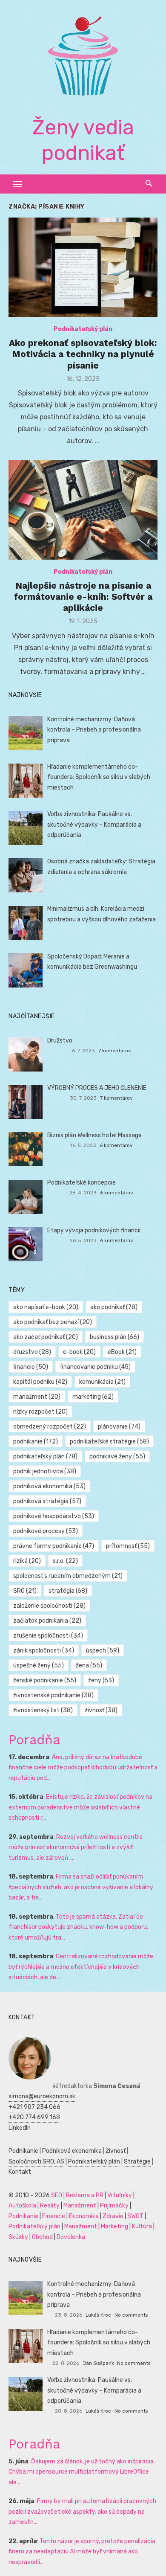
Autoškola (22, 2206)
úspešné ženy (39, 1666)
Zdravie (113, 2216)
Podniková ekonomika (72, 2151)
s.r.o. (65, 1561)
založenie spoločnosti (49, 1606)
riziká (27, 1561)
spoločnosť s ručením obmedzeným (68, 1576)
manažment (37, 1397)
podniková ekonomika (49, 1486)
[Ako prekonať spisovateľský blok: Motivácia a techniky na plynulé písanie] (83, 267)
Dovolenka (71, 2237)
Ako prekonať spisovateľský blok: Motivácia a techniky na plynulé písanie (83, 354)
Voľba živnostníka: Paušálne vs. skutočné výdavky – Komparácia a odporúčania (94, 825)
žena (89, 1666)
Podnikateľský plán (83, 329)
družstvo (32, 1352)
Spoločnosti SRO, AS (36, 2162)
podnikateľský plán (45, 1456)
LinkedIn (20, 2128)
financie (31, 1367)
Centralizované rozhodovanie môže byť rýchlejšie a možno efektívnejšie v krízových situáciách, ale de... (81, 1967)
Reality (50, 2206)
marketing (93, 1397)
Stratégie (137, 2162)
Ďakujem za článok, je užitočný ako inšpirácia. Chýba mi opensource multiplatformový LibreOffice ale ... (82, 2472)
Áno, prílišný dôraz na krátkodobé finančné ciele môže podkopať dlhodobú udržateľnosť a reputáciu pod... (83, 1768)
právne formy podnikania (54, 1546)
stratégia (68, 1591)
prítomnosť (128, 1546)
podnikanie (36, 1442)
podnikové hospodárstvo (54, 1516)
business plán (114, 1337)
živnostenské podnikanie (53, 1695)
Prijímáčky (114, 2206)
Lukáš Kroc (98, 2315)
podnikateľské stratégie (109, 1442)
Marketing (114, 2226)
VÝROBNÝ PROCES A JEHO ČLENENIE (97, 1088)
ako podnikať (114, 1307)
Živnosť (116, 2151)
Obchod (42, 2237)
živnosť (101, 1710)
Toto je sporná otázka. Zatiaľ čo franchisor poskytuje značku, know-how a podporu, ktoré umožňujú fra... (78, 1927)
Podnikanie (23, 2151)
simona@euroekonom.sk (42, 2096)
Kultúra (142, 2226)
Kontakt (20, 2172)
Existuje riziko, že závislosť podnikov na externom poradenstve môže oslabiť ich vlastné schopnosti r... (80, 1807)
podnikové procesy (46, 1531)
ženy (101, 1680)
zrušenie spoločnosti (48, 1636)
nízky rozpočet (40, 1412)
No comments (131, 2315)
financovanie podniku (95, 1367)
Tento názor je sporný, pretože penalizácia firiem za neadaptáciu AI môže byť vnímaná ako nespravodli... (82, 2552)
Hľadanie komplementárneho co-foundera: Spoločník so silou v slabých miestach (99, 777)
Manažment (80, 2206)
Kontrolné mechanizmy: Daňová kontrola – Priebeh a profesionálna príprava (94, 730)
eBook (122, 1352)
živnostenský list (43, 1710)
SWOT (135, 2216)
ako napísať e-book (46, 1307)
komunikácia (102, 1382)
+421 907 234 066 (34, 2107)
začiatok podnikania (47, 1621)
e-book (79, 1352)
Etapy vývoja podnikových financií (94, 1230)
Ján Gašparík (98, 2363)
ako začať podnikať (46, 1337)
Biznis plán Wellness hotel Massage (94, 1135)
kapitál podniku (40, 1382)
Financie (54, 2216)
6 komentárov (116, 1145)
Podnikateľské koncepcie (82, 1183)
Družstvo (60, 1041)
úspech (103, 1651)
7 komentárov (115, 1051)
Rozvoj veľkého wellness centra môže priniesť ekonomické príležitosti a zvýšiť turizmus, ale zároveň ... (76, 1847)
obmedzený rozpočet (50, 1427)
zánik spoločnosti (44, 1651)
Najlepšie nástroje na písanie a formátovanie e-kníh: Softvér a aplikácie (83, 597)
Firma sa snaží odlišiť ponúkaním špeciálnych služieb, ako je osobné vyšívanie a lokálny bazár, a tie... (81, 1887)
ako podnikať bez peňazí (53, 1322)
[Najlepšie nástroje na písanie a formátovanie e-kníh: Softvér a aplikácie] (83, 510)
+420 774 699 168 (34, 2117)
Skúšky (18, 2237)
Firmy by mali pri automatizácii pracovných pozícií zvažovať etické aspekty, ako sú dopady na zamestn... (82, 2512)
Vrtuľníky (120, 2195)
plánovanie (119, 1427)
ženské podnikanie (45, 1680)
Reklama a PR (85, 2195)
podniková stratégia (47, 1501)
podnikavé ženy (117, 1456)
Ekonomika (84, 2216)
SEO (57, 2195)
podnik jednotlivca (45, 1471)
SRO (25, 1591)
